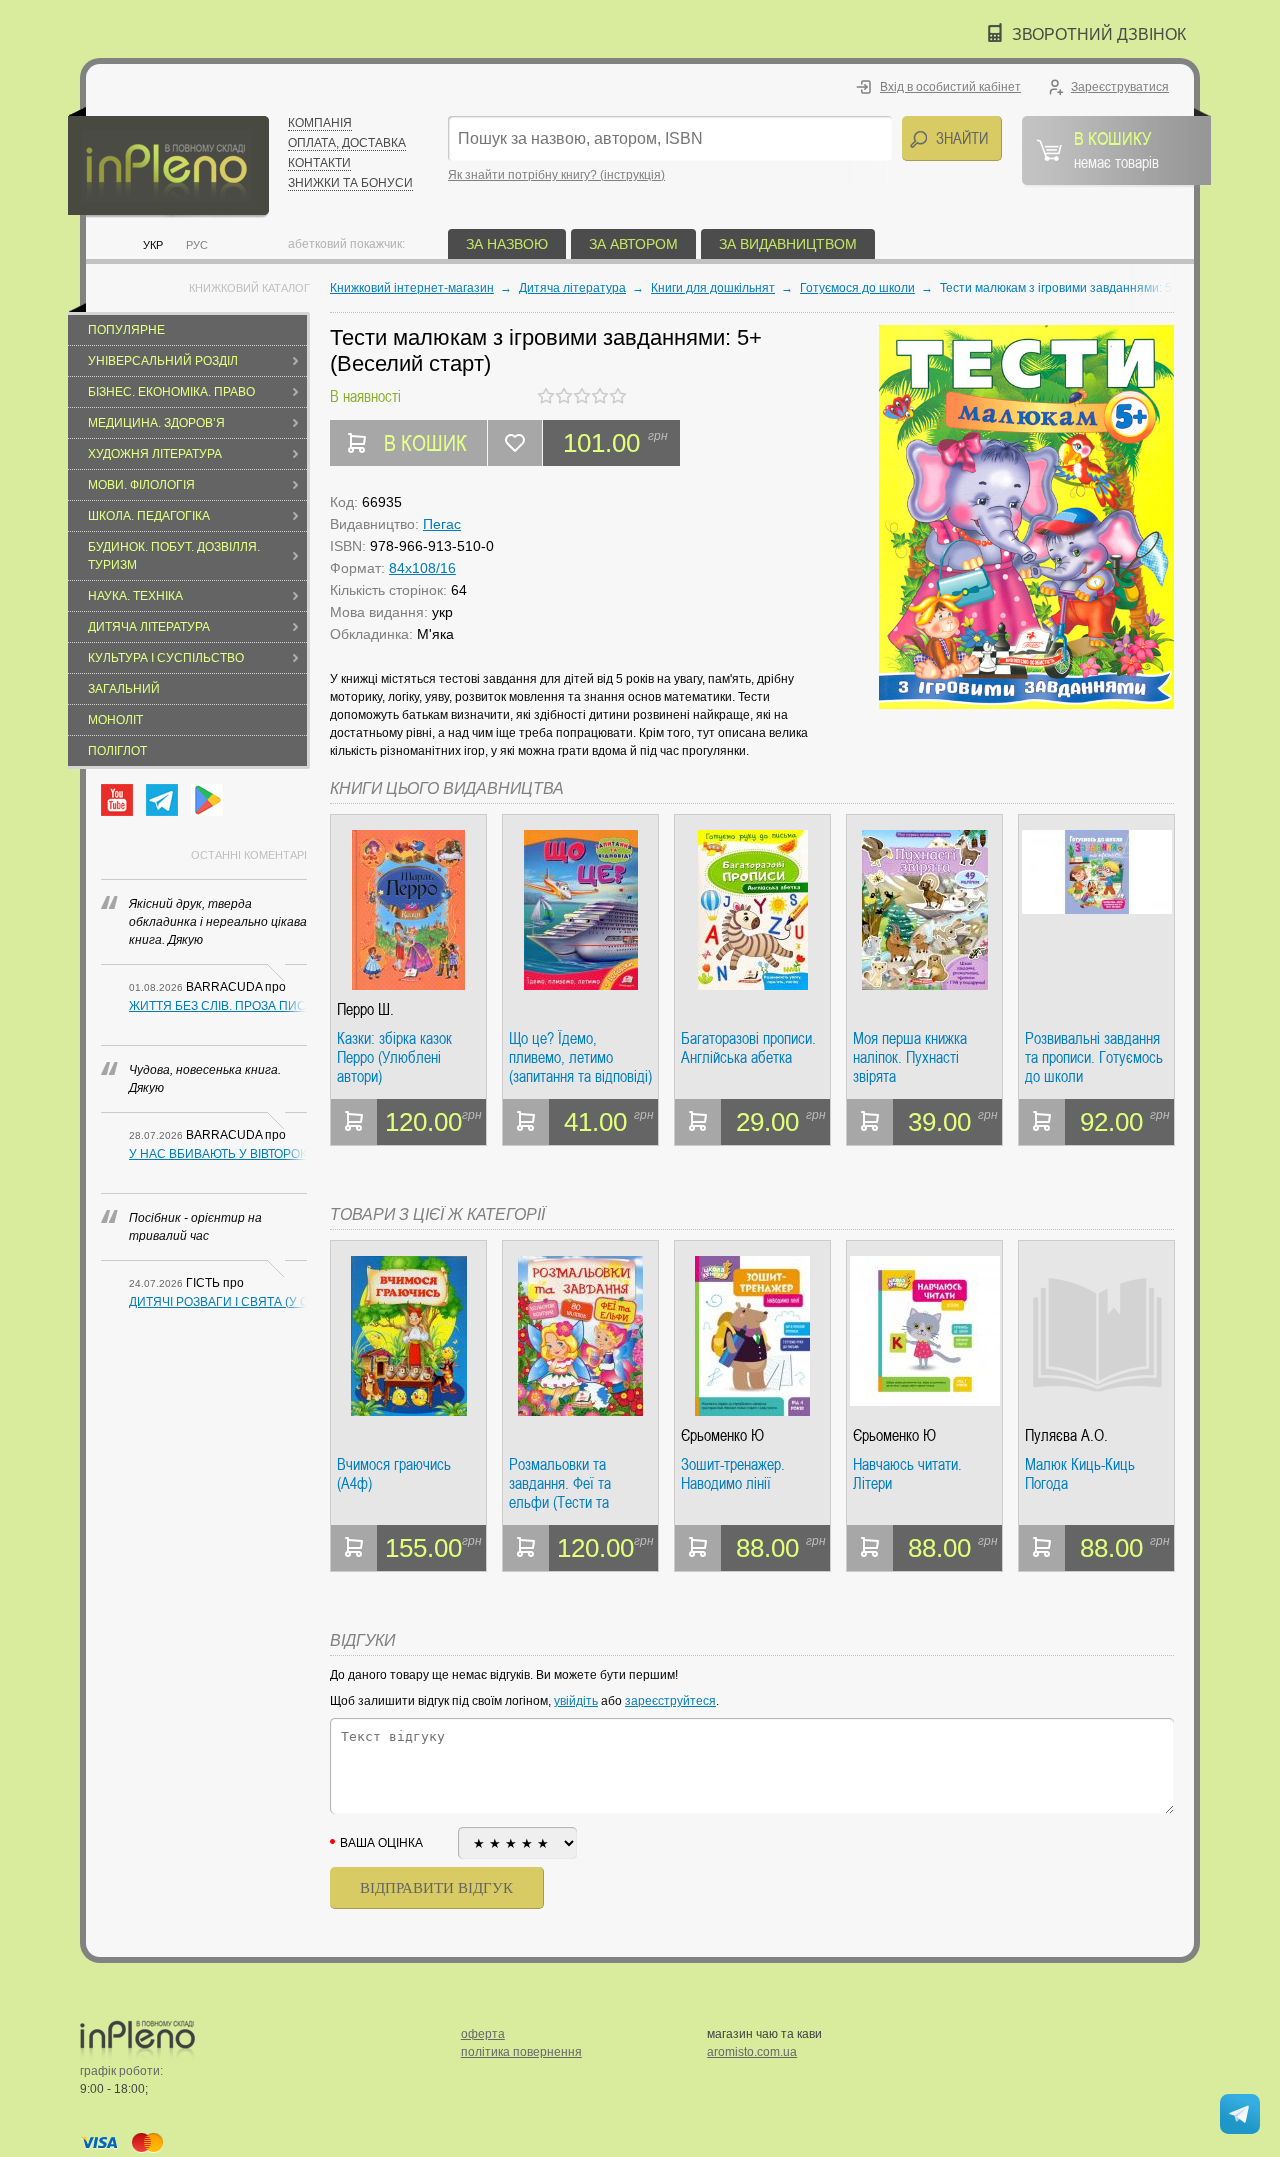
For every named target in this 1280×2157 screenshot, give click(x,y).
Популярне (126, 330)
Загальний (124, 689)
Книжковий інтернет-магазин (412, 288)
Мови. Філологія (141, 485)
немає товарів (1116, 149)
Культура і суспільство (166, 658)
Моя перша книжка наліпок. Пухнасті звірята (910, 1057)
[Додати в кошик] (354, 1122)
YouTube (117, 800)
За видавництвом (788, 244)
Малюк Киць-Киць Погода (1080, 1474)
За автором (633, 244)
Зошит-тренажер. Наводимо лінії (733, 1474)
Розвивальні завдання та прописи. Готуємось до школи (1094, 1057)
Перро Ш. (365, 1009)
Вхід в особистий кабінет (950, 87)
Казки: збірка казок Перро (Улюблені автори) (394, 1057)
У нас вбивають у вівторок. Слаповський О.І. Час (218, 1154)
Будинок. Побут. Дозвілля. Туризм (174, 556)
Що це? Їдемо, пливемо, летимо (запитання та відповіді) (580, 1057)
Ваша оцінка (381, 1843)
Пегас (442, 524)
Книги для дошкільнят (713, 288)
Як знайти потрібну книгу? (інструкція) (556, 175)
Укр (153, 245)
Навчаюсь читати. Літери (907, 1474)
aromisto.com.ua (752, 2052)
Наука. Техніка (135, 596)
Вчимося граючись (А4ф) (394, 1474)
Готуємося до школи (857, 288)
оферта (483, 2034)
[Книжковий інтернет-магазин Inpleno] (168, 162)
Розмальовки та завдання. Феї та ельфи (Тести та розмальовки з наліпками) (560, 1483)
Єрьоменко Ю (722, 1435)
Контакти (319, 163)
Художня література (155, 454)
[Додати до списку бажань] (515, 443)
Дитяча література (149, 627)
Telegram (162, 800)
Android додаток (207, 800)
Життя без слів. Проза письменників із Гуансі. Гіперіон (218, 1006)
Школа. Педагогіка (149, 516)
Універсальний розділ (163, 361)
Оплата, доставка (347, 143)
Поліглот (117, 751)
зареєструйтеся (670, 1701)
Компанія (320, 123)
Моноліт (115, 720)
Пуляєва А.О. (1066, 1435)
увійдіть (576, 1701)
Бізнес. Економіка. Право (171, 392)
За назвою (507, 244)
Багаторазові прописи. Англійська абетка (748, 1048)
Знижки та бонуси (350, 183)
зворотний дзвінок (1099, 34)
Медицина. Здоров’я (156, 423)
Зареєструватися (1120, 87)
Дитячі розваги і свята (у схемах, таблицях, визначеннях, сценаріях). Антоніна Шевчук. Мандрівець (218, 1302)
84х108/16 (422, 568)
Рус (197, 245)
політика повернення (521, 2052)
